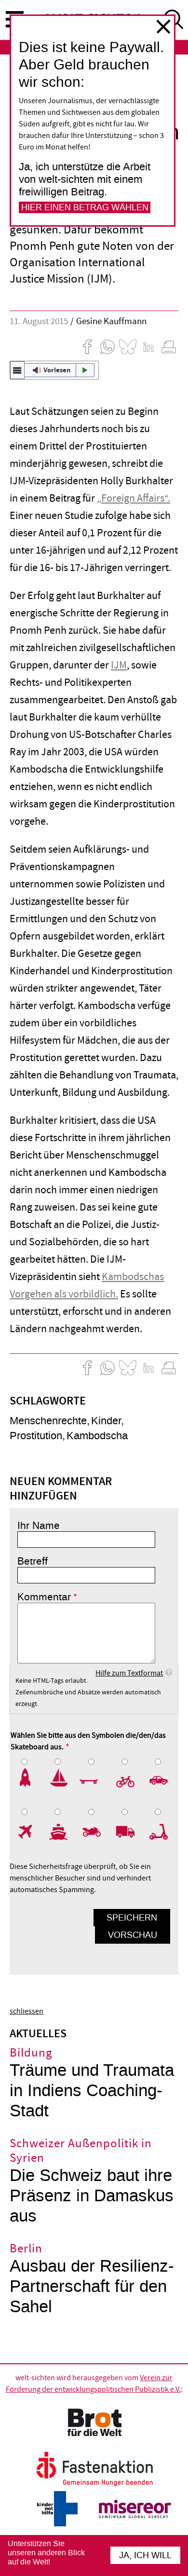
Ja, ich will (145, 2555)
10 (161, 1832)
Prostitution (36, 1436)
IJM (119, 665)
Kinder (106, 1421)
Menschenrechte (48, 1421)
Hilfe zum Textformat (129, 1673)
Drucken (169, 347)
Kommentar (44, 1597)
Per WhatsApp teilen (107, 347)
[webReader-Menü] (17, 370)
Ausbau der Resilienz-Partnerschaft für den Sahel (92, 2286)
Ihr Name (39, 1526)
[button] (54, 370)
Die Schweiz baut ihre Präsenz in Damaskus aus (92, 2196)
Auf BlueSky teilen (128, 347)
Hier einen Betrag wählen (85, 207)
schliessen (163, 27)
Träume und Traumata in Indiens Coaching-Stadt (92, 2091)
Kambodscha (97, 1436)
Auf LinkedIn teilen (148, 347)
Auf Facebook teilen (87, 347)
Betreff (33, 1561)
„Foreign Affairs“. (134, 498)
